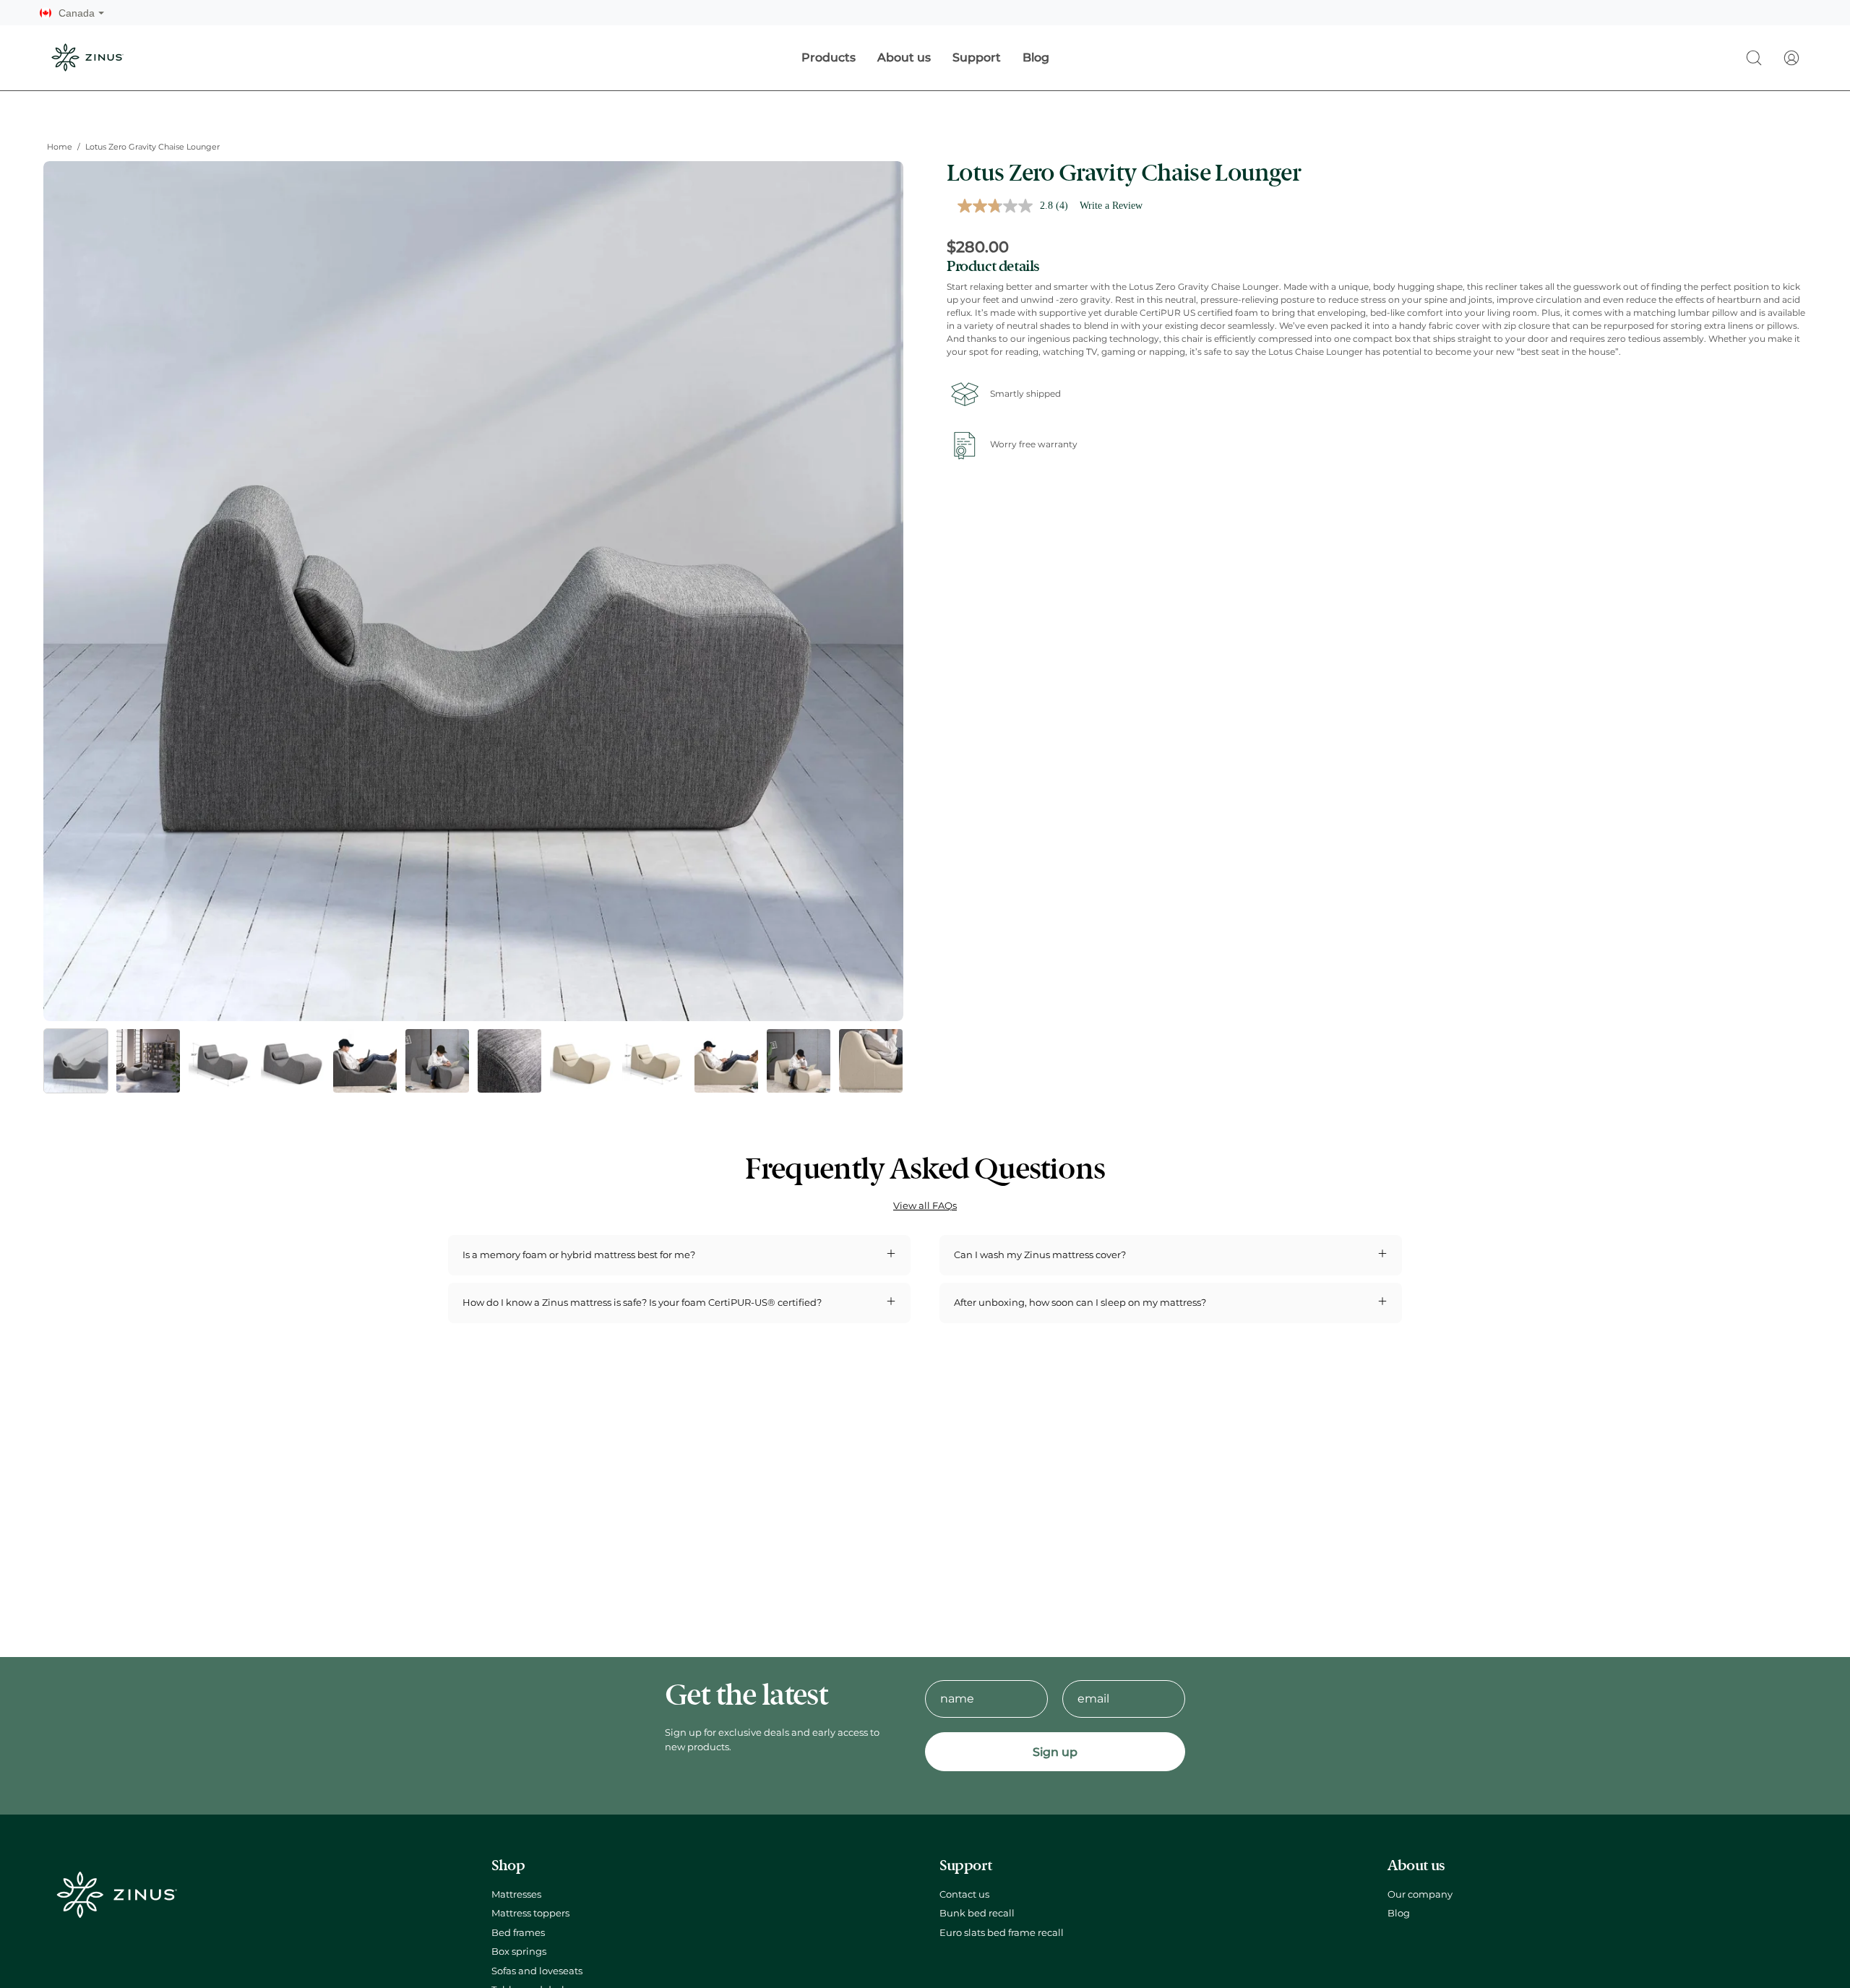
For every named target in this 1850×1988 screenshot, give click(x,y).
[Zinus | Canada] (87, 57)
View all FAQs (925, 1206)
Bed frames (518, 1933)
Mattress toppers (530, 1914)
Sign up (1055, 1752)
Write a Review (1111, 206)
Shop (508, 1866)
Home (60, 147)
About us (1416, 1866)
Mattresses (516, 1894)
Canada (81, 13)
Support (965, 1866)
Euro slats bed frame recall (1002, 1933)
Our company (1420, 1894)
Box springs (519, 1952)
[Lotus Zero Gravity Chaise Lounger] (76, 1061)
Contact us (964, 1894)
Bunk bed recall (977, 1914)
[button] (1754, 58)
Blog (1399, 1914)
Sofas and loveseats (537, 1971)
